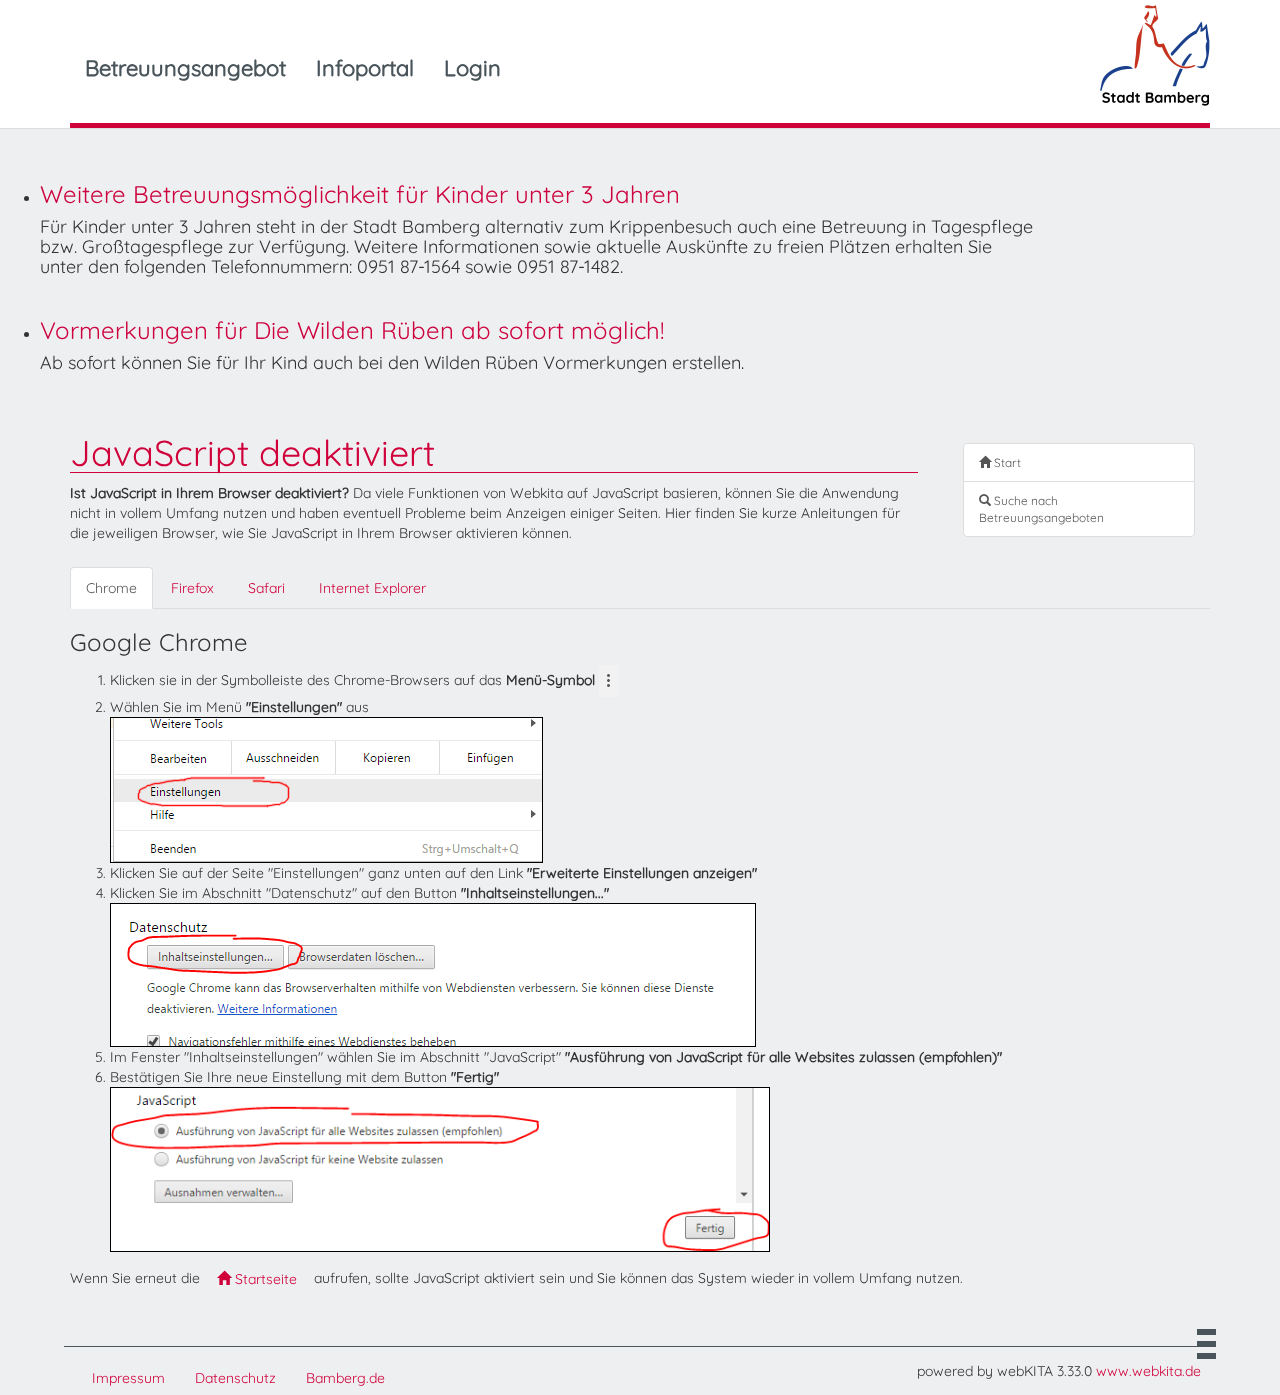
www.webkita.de (1148, 1371)
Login (472, 68)
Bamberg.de (345, 1378)
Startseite (264, 1279)
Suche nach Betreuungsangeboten (1041, 509)
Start (1006, 462)
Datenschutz (235, 1378)
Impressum (128, 1378)
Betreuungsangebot (185, 68)
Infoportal (365, 68)
